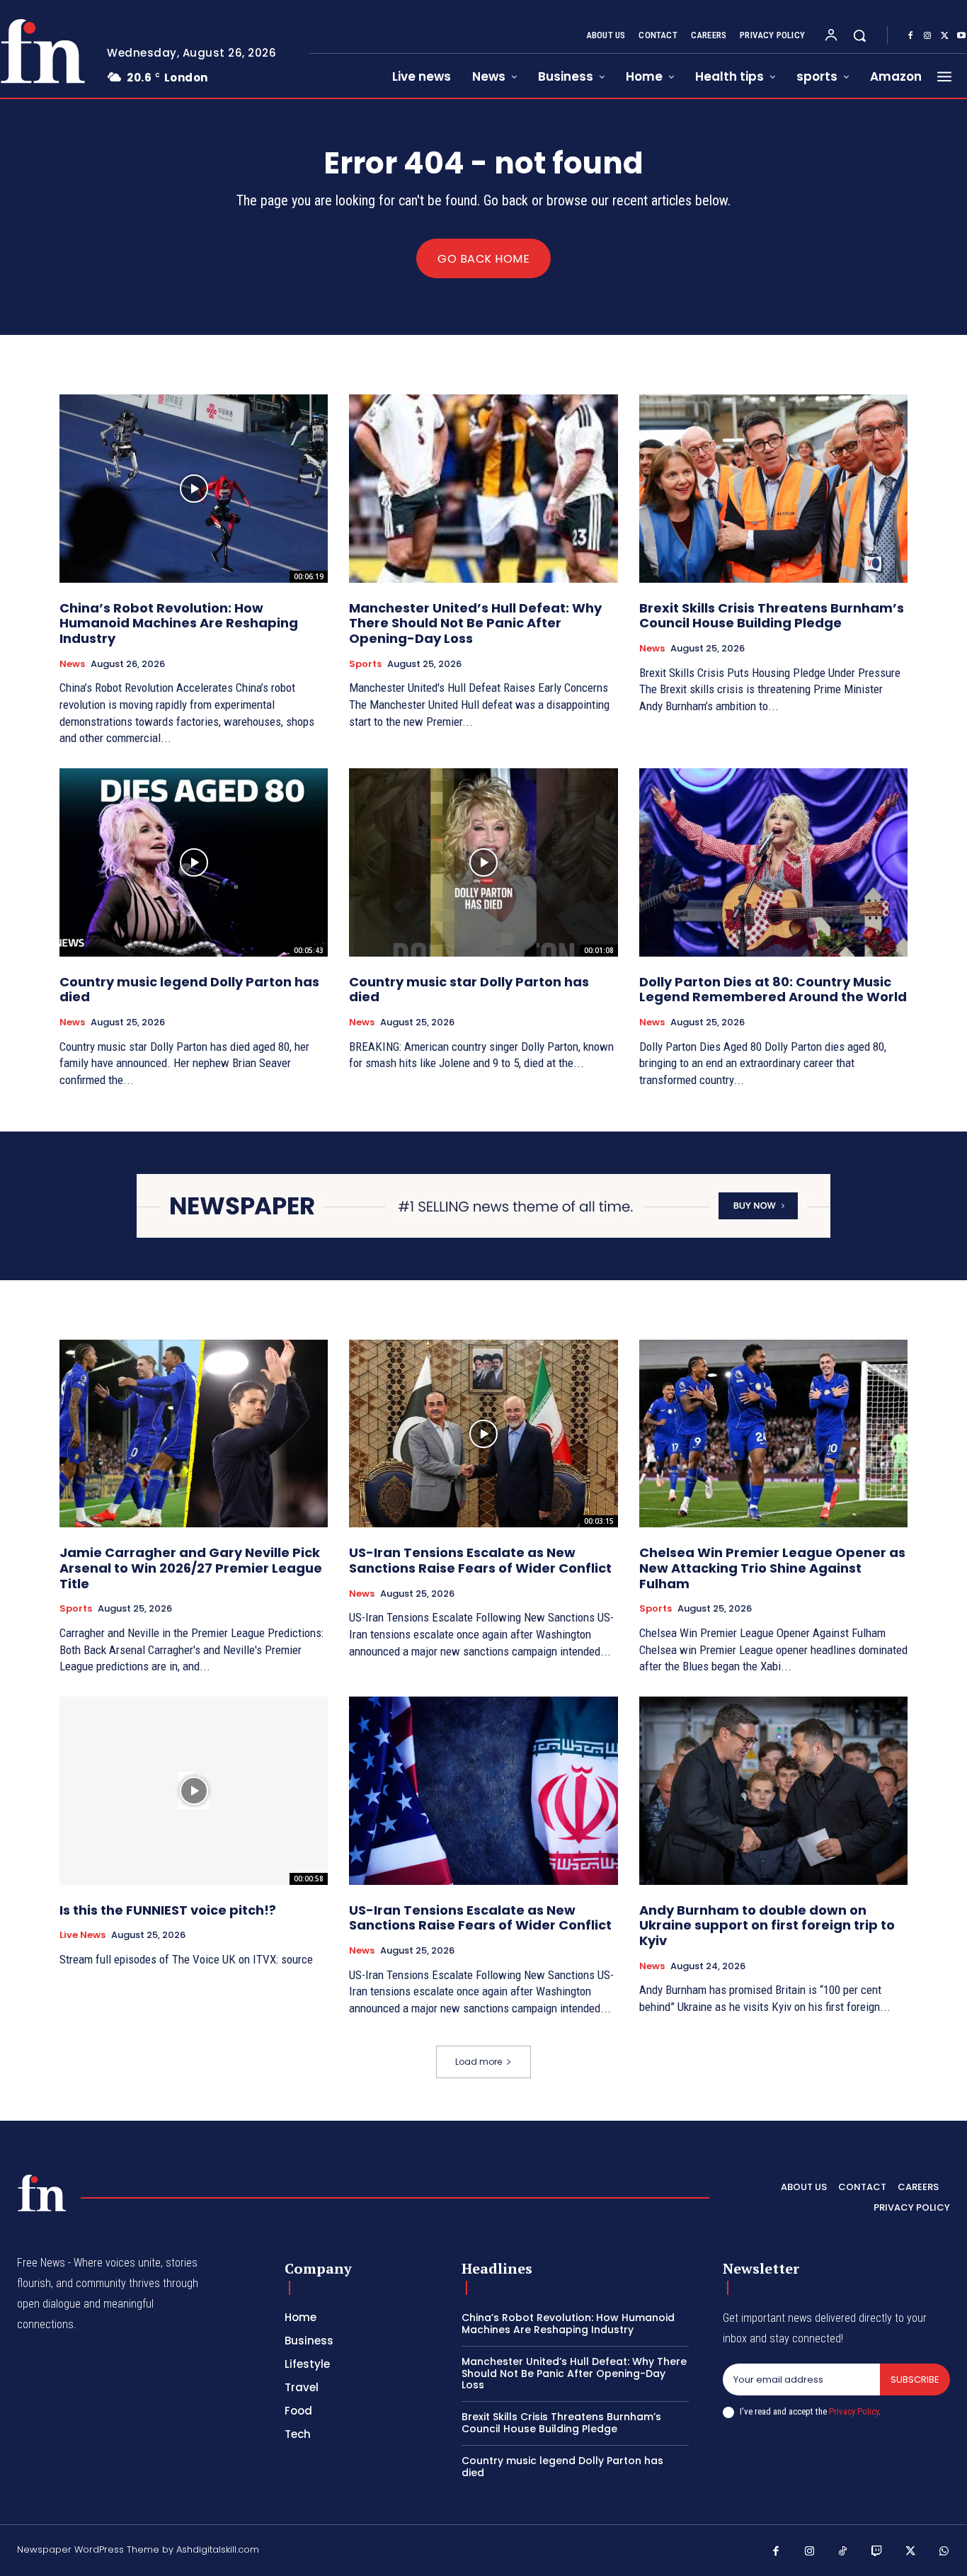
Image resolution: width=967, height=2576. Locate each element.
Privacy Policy (854, 2411)
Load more (479, 2062)
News (72, 664)
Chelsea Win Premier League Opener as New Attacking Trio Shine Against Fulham (772, 1568)
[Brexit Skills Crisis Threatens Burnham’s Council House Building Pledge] (773, 489)
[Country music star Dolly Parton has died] (483, 862)
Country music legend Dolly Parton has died (189, 990)
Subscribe (915, 2380)
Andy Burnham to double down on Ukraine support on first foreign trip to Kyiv (767, 1925)
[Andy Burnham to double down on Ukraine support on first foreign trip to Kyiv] (773, 1791)
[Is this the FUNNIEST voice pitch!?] (194, 1791)
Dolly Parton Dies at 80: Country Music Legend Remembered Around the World (773, 990)
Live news (82, 1935)
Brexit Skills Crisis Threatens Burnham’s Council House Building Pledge (772, 616)
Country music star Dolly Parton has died (469, 990)
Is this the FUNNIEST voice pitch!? (168, 1910)
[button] (859, 35)
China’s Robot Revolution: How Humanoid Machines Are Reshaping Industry (179, 623)
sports (365, 664)
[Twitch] (877, 2552)
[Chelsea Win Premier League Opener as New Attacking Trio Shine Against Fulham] (773, 1434)
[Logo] (42, 2193)
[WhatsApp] (944, 2552)
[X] (944, 36)
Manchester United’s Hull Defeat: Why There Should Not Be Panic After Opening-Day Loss (475, 623)
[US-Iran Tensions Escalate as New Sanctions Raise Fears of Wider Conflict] (483, 1434)
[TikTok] (843, 2552)
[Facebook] (910, 36)
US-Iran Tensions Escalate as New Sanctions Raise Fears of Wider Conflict (480, 1560)
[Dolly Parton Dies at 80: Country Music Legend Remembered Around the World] (773, 862)
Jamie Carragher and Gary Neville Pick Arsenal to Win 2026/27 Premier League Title (191, 1568)
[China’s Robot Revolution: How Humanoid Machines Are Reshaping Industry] (194, 489)
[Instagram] (927, 36)
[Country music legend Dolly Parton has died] (194, 862)
